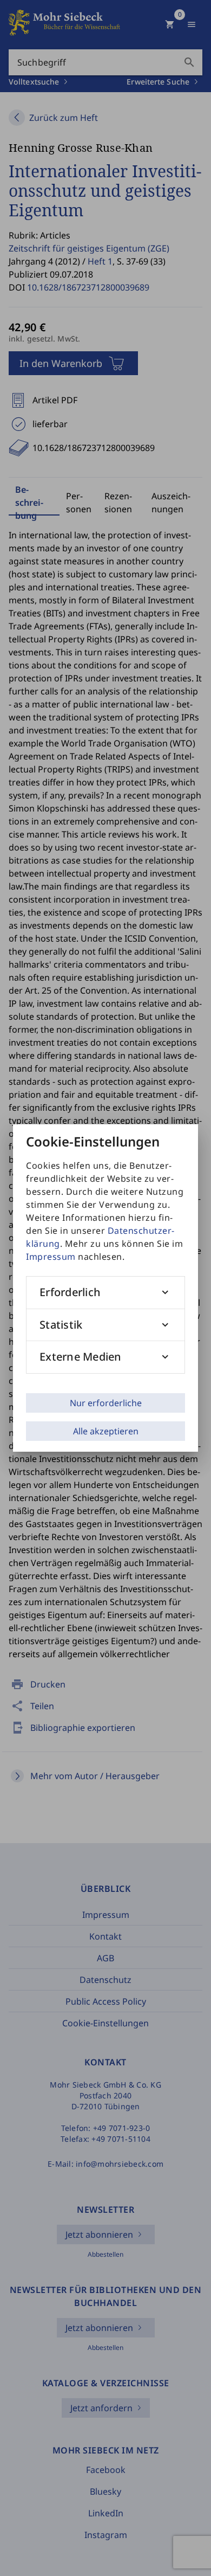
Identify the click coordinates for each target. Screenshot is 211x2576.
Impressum (51, 1257)
